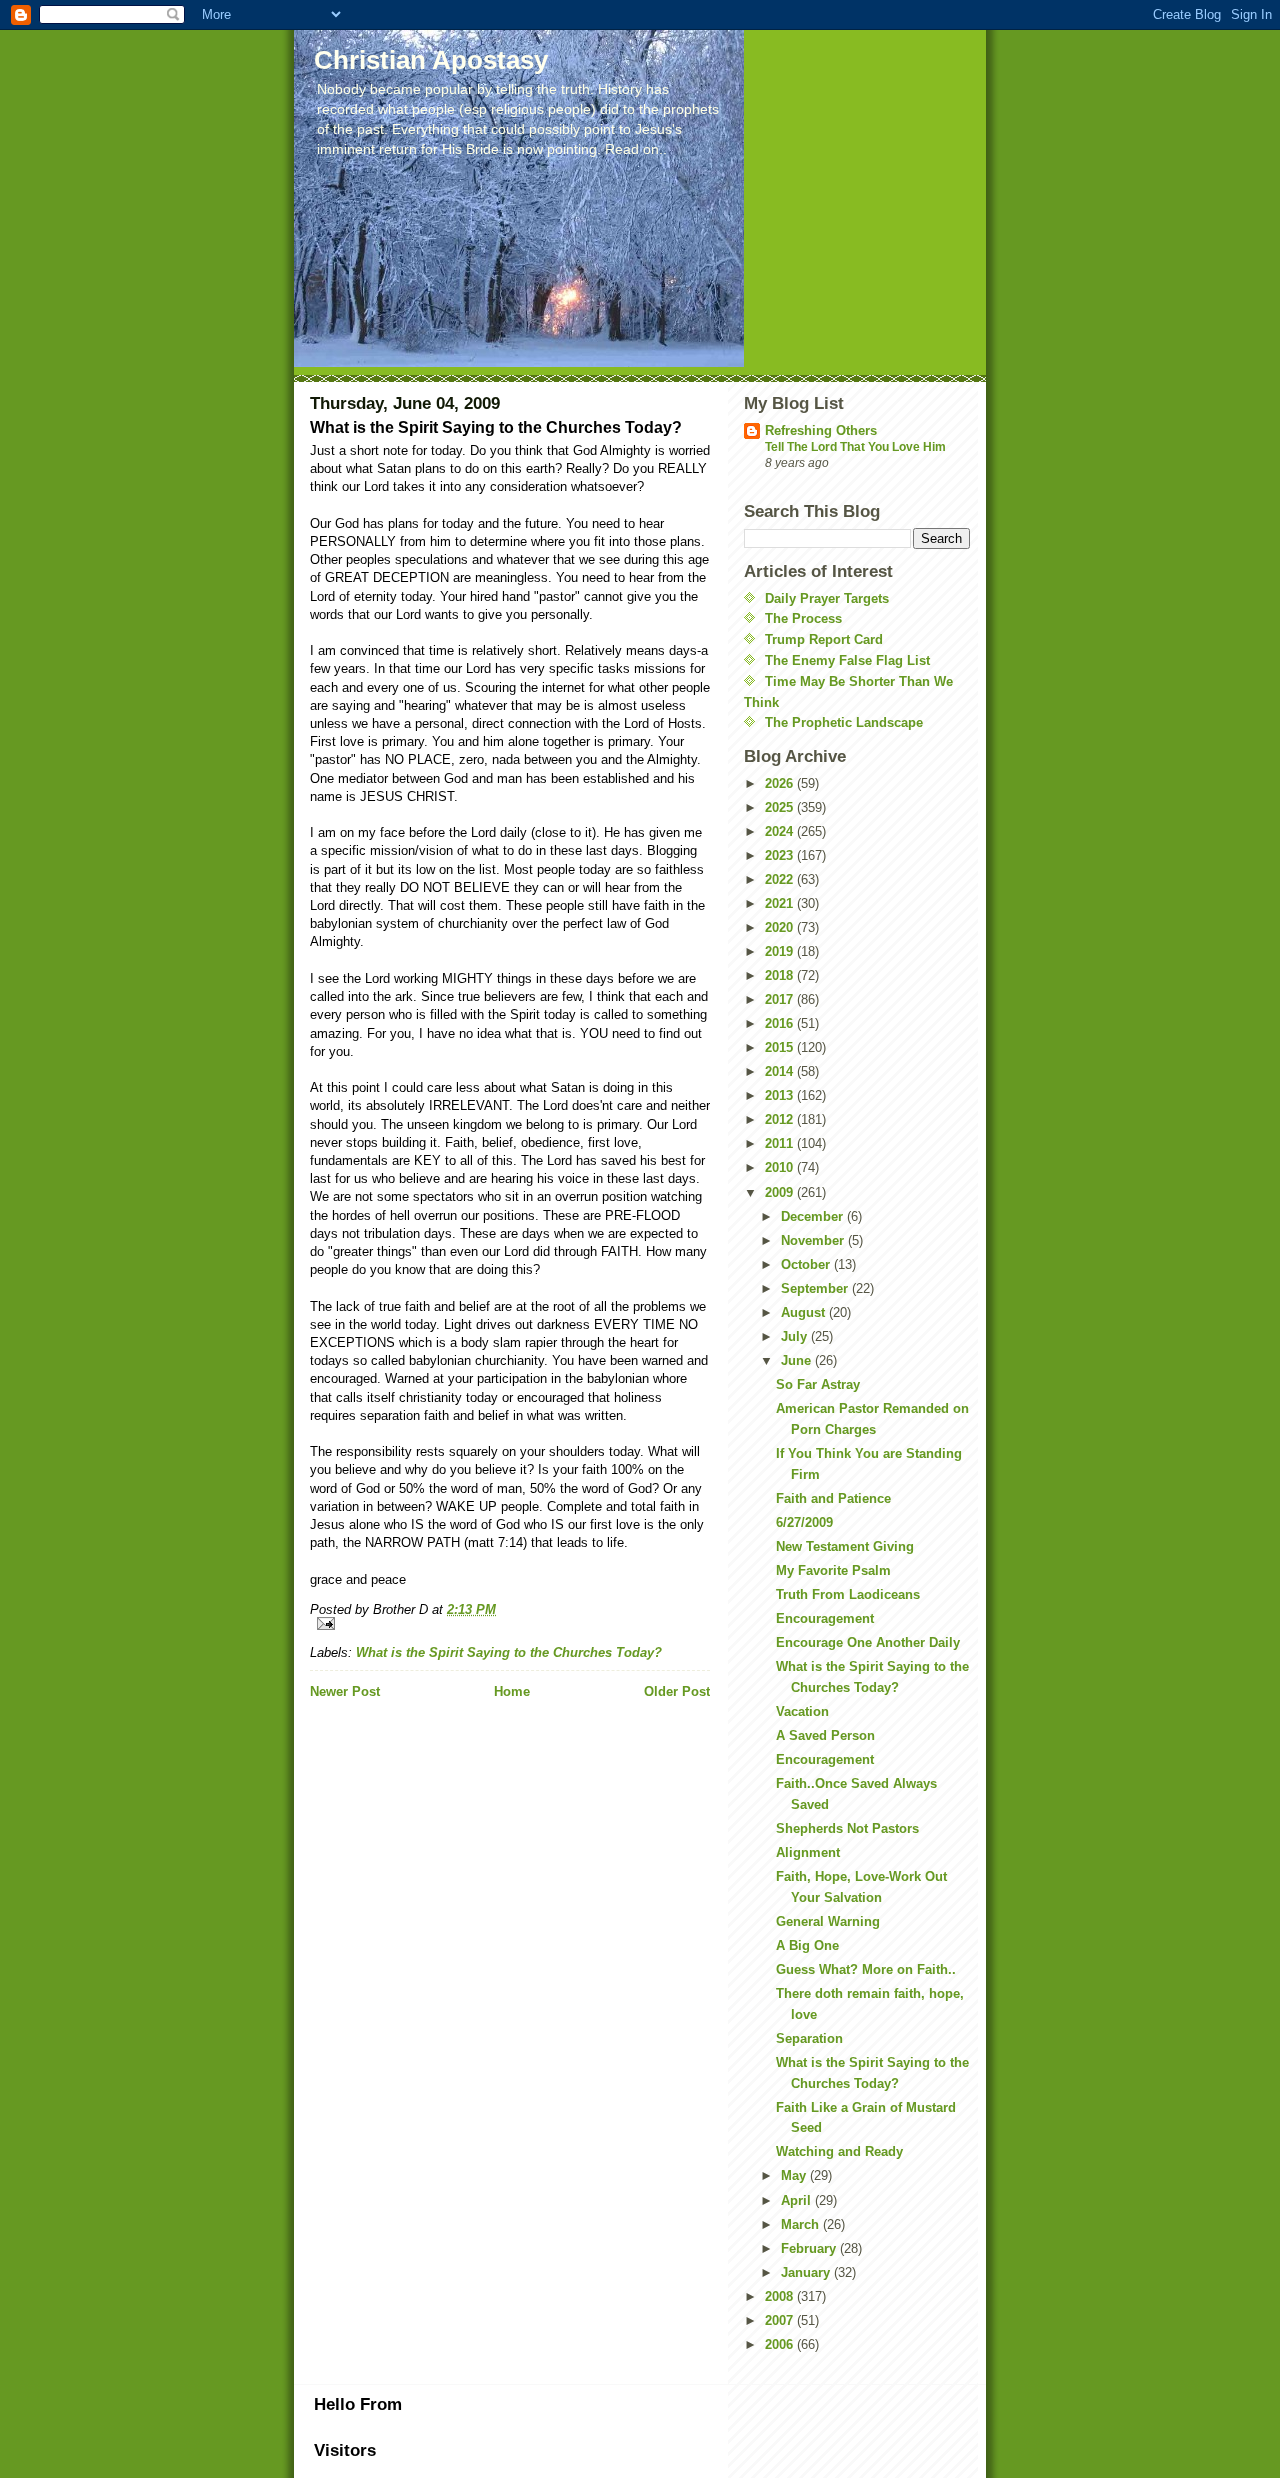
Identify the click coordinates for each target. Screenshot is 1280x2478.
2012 (781, 1119)
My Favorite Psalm (833, 1570)
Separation (809, 2038)
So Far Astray (818, 1384)
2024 (781, 831)
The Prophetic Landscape (844, 722)
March (802, 2224)
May (795, 2175)
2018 (781, 975)
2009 (781, 1192)
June (798, 1360)
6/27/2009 (804, 1522)
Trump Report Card (824, 639)
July (796, 1336)
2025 (781, 807)
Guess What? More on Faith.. (866, 1969)
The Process (803, 618)
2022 (781, 879)
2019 (781, 951)
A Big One (807, 1945)
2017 (781, 999)
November (814, 1240)
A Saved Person (825, 1735)
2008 (781, 2296)
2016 (781, 1023)
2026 (781, 783)
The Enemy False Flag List (847, 660)
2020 (781, 927)
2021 (781, 903)
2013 (781, 1095)
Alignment (808, 1852)
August (805, 1312)
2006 (781, 2344)
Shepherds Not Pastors (847, 1828)
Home (512, 1691)
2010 (781, 1167)
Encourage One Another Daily (868, 1642)
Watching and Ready (839, 2151)
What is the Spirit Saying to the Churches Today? (509, 1652)
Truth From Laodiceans (848, 1594)
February (810, 2248)
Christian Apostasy (431, 60)
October (807, 1264)
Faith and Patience (833, 1498)
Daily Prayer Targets (827, 598)
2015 (781, 1047)
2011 (781, 1143)
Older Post (677, 1691)
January (807, 2272)
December (814, 1216)
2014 (781, 1071)
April (798, 2200)
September (816, 1288)
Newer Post (345, 1691)
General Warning (828, 1921)
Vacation (802, 1711)
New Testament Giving (845, 1546)
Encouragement (825, 1618)
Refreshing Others (821, 430)
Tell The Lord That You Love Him (855, 447)
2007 (781, 2320)
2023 (781, 855)
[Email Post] (510, 1623)
